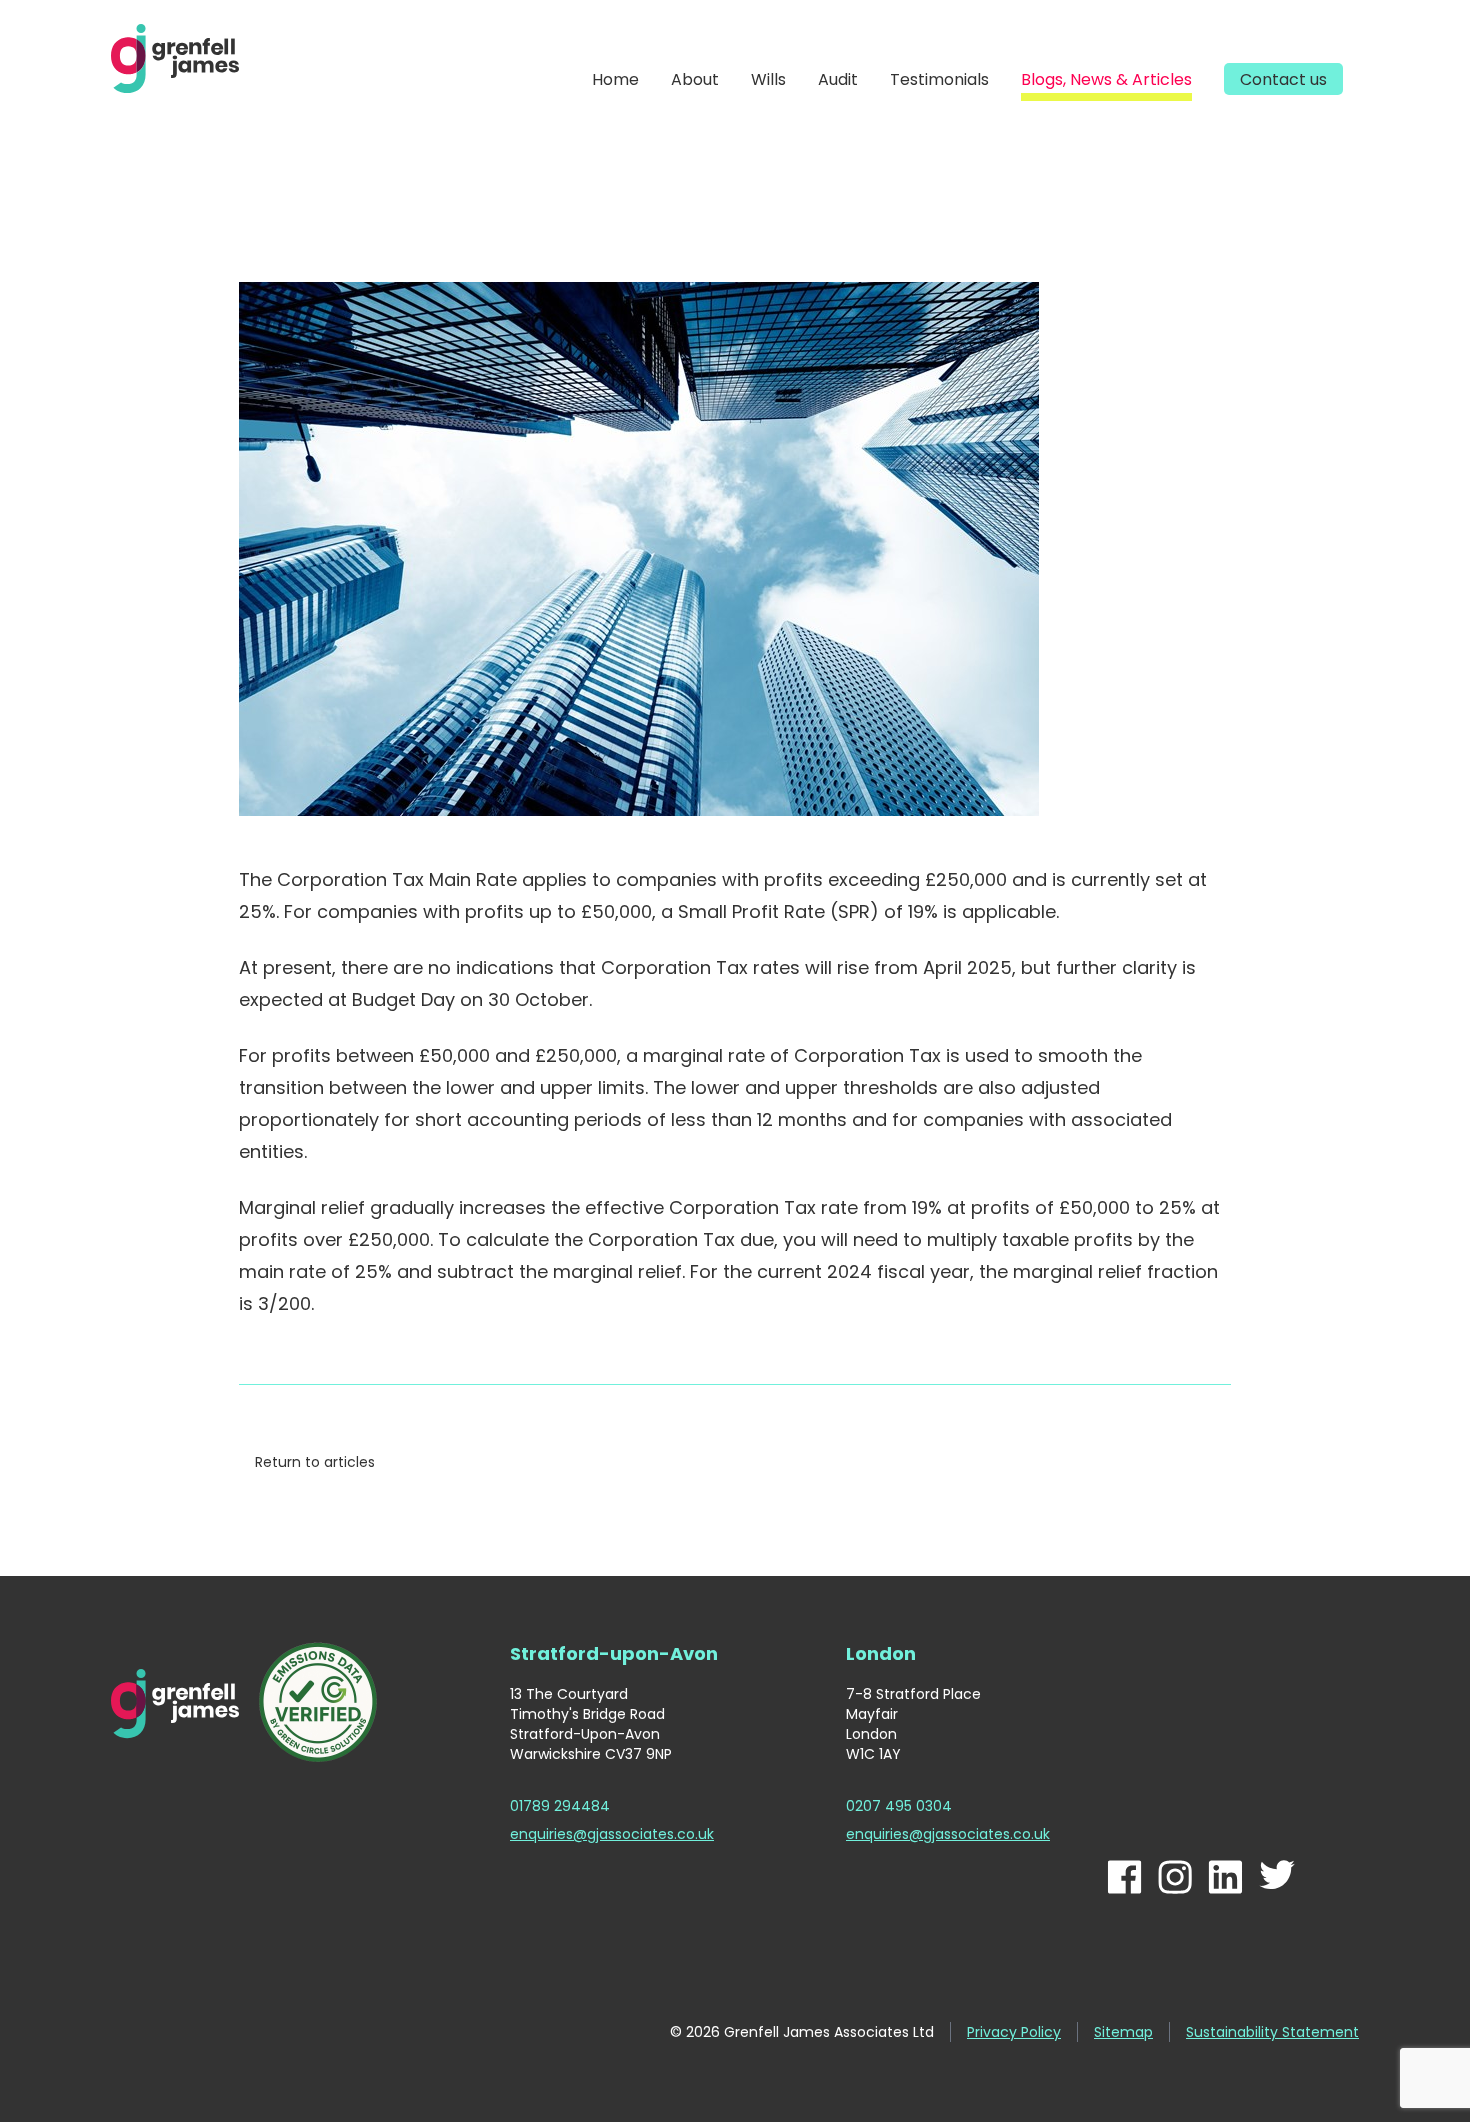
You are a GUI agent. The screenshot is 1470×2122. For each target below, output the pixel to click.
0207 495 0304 (899, 1806)
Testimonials (939, 79)
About (695, 79)
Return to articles (315, 1462)
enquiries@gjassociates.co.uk (612, 1834)
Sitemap (1123, 2032)
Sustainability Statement (1272, 2032)
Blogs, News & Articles (1106, 79)
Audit (838, 79)
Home (615, 79)
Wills (768, 79)
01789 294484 (560, 1806)
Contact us (1283, 79)
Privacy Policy (1014, 2032)
